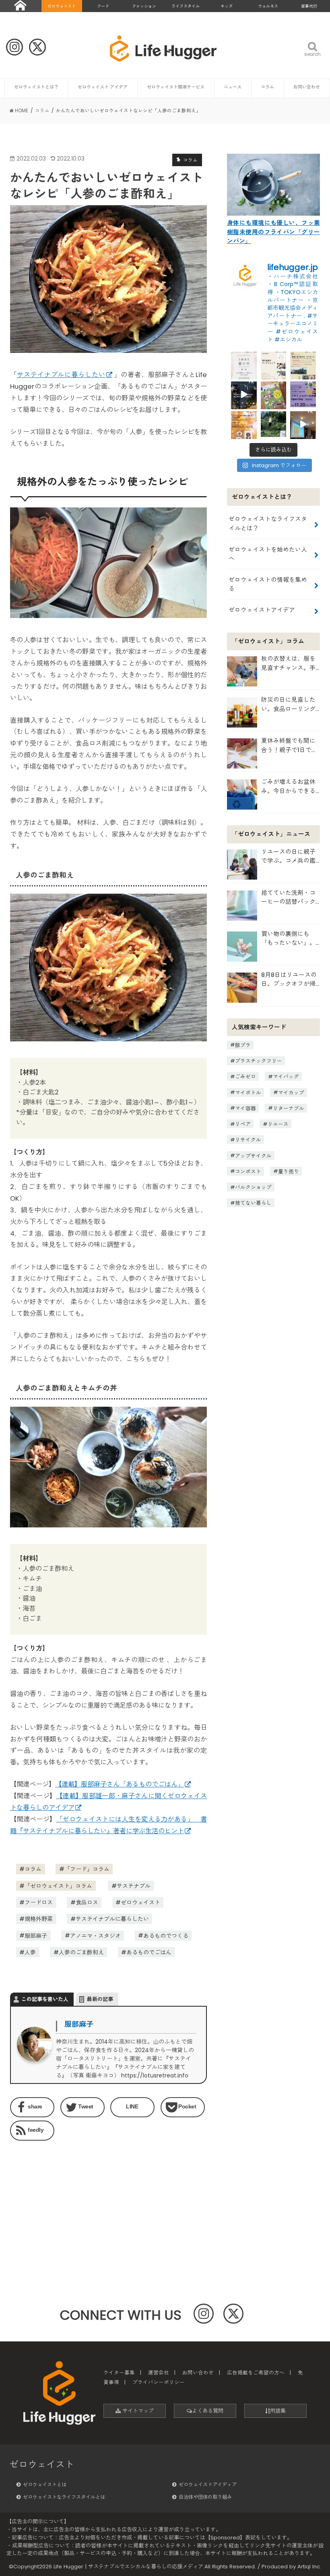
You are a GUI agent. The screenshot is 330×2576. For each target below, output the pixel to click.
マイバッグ (286, 1077)
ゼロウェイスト (62, 6)
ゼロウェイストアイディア (208, 2484)
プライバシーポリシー (159, 2382)
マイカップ (291, 1092)
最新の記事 (100, 1999)
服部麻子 (36, 1935)
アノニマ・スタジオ (95, 1935)
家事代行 (309, 6)
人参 (30, 1952)
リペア (243, 1124)
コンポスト (248, 1171)
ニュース (233, 87)
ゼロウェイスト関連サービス (176, 87)
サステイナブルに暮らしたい (61, 375)
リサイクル (248, 1140)
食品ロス (87, 1902)
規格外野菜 (39, 1919)
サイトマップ (137, 2411)
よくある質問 (208, 2411)
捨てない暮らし (253, 1203)
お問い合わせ (307, 87)
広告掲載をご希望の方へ (256, 2373)
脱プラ (243, 1045)
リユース (278, 1124)
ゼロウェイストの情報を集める (268, 584)
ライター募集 (119, 2373)
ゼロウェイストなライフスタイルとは (64, 2497)
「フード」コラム (87, 1869)
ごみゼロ (245, 1077)
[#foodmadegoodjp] (303, 424)
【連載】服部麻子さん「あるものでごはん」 (120, 1784)
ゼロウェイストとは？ (36, 87)
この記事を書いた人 (45, 1999)
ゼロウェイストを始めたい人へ (268, 554)
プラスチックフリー (259, 1061)
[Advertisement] (57, 2197)
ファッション (144, 6)
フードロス (39, 1902)
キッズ (227, 6)
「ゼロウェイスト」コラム (58, 1886)
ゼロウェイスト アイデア (103, 87)
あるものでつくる (166, 1935)
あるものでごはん (149, 1952)
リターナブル (289, 1108)
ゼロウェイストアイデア (262, 610)
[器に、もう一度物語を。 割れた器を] (274, 365)
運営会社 (159, 2373)
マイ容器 (245, 1108)
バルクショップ (253, 1187)
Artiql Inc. (309, 2567)
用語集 (278, 2411)
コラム (267, 87)
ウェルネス (268, 6)
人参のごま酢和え (81, 1952)
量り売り (289, 1171)
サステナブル (134, 1886)
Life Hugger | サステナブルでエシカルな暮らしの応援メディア (128, 2567)
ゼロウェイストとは (45, 2484)
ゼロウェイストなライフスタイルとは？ (268, 523)
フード (103, 6)
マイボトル (248, 1092)
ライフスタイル (186, 6)
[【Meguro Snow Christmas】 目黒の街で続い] (244, 394)
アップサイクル (253, 1155)
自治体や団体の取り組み (205, 2497)
